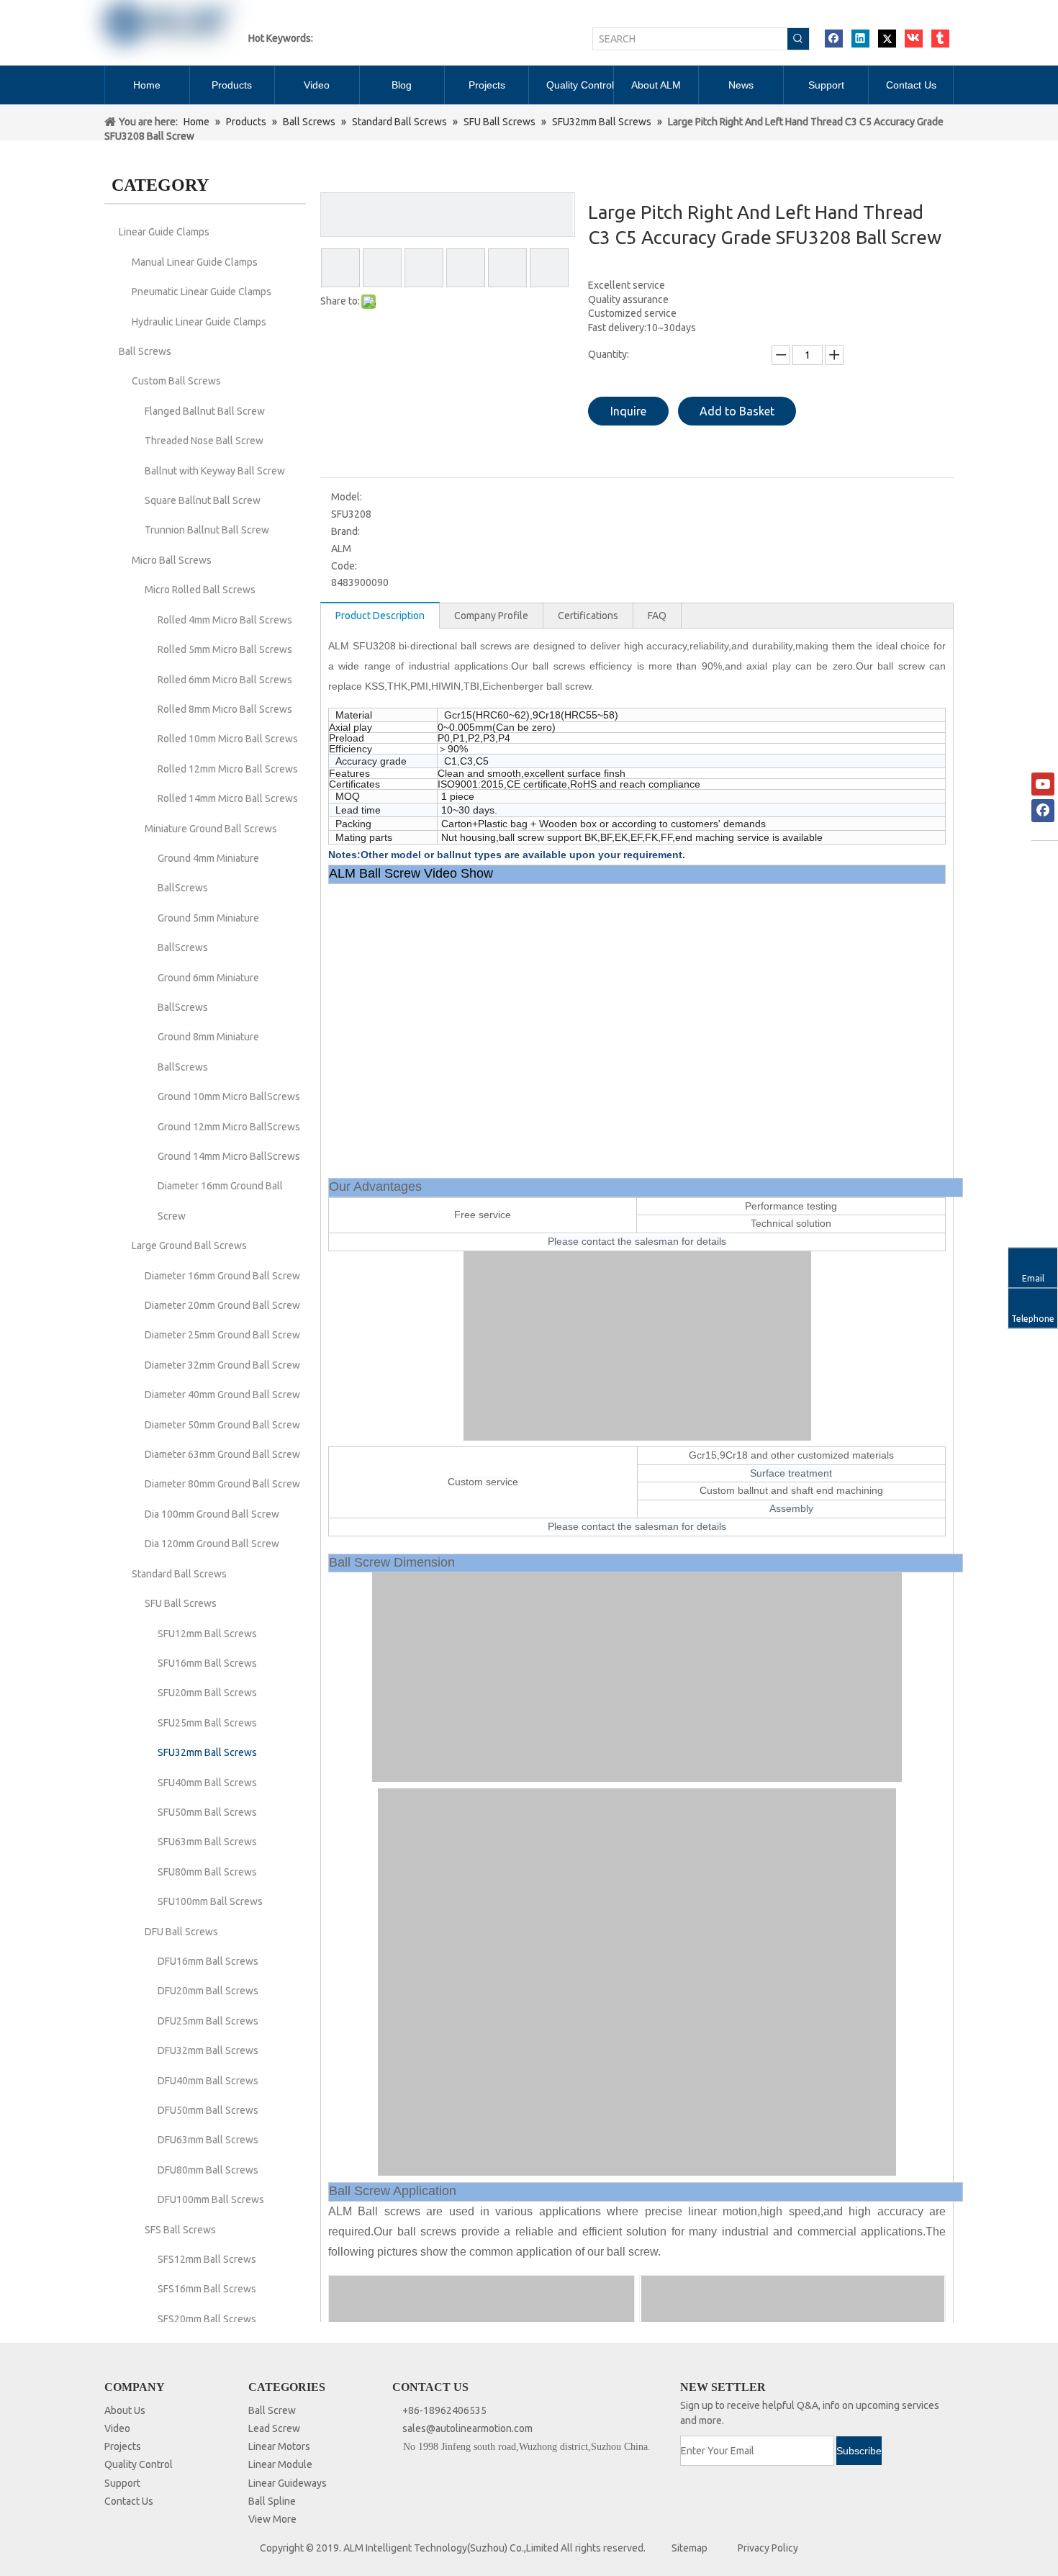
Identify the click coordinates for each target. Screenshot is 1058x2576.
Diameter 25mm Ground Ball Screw (222, 1335)
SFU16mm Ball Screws (207, 1663)
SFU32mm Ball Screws (207, 1752)
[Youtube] (1043, 784)
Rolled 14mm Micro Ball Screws (228, 798)
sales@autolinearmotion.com (467, 2428)
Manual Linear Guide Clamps (195, 262)
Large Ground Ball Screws (189, 1246)
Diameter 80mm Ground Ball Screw (222, 1484)
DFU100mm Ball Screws (211, 2199)
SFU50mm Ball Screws (207, 1812)
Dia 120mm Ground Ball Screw (212, 1544)
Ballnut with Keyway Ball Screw (215, 471)
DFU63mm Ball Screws (208, 2140)
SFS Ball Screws (180, 2230)
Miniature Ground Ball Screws (211, 829)
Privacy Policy (768, 2548)
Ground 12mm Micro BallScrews (229, 1127)
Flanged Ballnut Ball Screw (205, 411)
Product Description (380, 616)
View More (272, 2519)
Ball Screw (272, 2410)
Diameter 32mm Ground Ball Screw (222, 1365)
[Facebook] (834, 39)
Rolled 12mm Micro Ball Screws (228, 769)
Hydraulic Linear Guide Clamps (199, 322)
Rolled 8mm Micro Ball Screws (225, 709)
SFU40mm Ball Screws (207, 1783)
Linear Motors (279, 2446)
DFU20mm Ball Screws (208, 1991)
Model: (347, 497)
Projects (123, 2446)
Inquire (628, 411)
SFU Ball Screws (181, 1603)
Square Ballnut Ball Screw (203, 500)
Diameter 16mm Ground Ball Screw (222, 1276)
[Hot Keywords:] (798, 39)
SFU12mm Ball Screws (207, 1634)
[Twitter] (887, 39)
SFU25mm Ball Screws (207, 1723)
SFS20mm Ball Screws (207, 2319)
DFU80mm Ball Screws (208, 2170)
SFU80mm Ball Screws (207, 1872)
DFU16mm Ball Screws (208, 1961)
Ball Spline (272, 2501)
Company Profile (491, 616)
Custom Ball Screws (176, 381)
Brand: (345, 531)
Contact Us (129, 2501)
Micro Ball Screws (172, 560)
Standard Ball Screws (179, 1574)
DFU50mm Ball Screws (208, 2110)
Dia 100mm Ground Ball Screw (212, 1514)
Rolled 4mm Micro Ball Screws (225, 620)
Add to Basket (737, 411)
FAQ (657, 616)
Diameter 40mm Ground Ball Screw (222, 1395)
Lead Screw (274, 2428)
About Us (125, 2410)
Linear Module (280, 2464)
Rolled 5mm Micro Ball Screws (225, 649)
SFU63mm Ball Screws (207, 1842)
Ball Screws (145, 351)
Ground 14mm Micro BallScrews (229, 1156)
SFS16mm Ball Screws (207, 2289)
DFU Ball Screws (181, 1932)
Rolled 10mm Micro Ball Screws (228, 739)
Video (117, 2428)
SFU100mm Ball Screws (210, 1901)
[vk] (914, 39)
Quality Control (139, 2464)
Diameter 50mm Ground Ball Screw (222, 1425)
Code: (344, 566)
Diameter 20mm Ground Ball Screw (222, 1305)
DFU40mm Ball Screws (208, 2081)
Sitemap (689, 2548)
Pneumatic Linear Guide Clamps (202, 292)
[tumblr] (940, 39)
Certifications (588, 616)
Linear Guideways (288, 2483)
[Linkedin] (860, 39)
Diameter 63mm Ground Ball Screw (222, 1454)
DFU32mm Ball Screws (208, 2050)
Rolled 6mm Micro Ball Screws (225, 680)
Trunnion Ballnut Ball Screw (207, 530)
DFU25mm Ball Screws (208, 2021)
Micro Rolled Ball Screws (200, 590)
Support (122, 2483)
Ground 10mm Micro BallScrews (229, 1096)
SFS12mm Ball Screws (207, 2259)
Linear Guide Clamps (164, 232)
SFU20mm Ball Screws (207, 1693)
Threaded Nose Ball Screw (204, 441)
